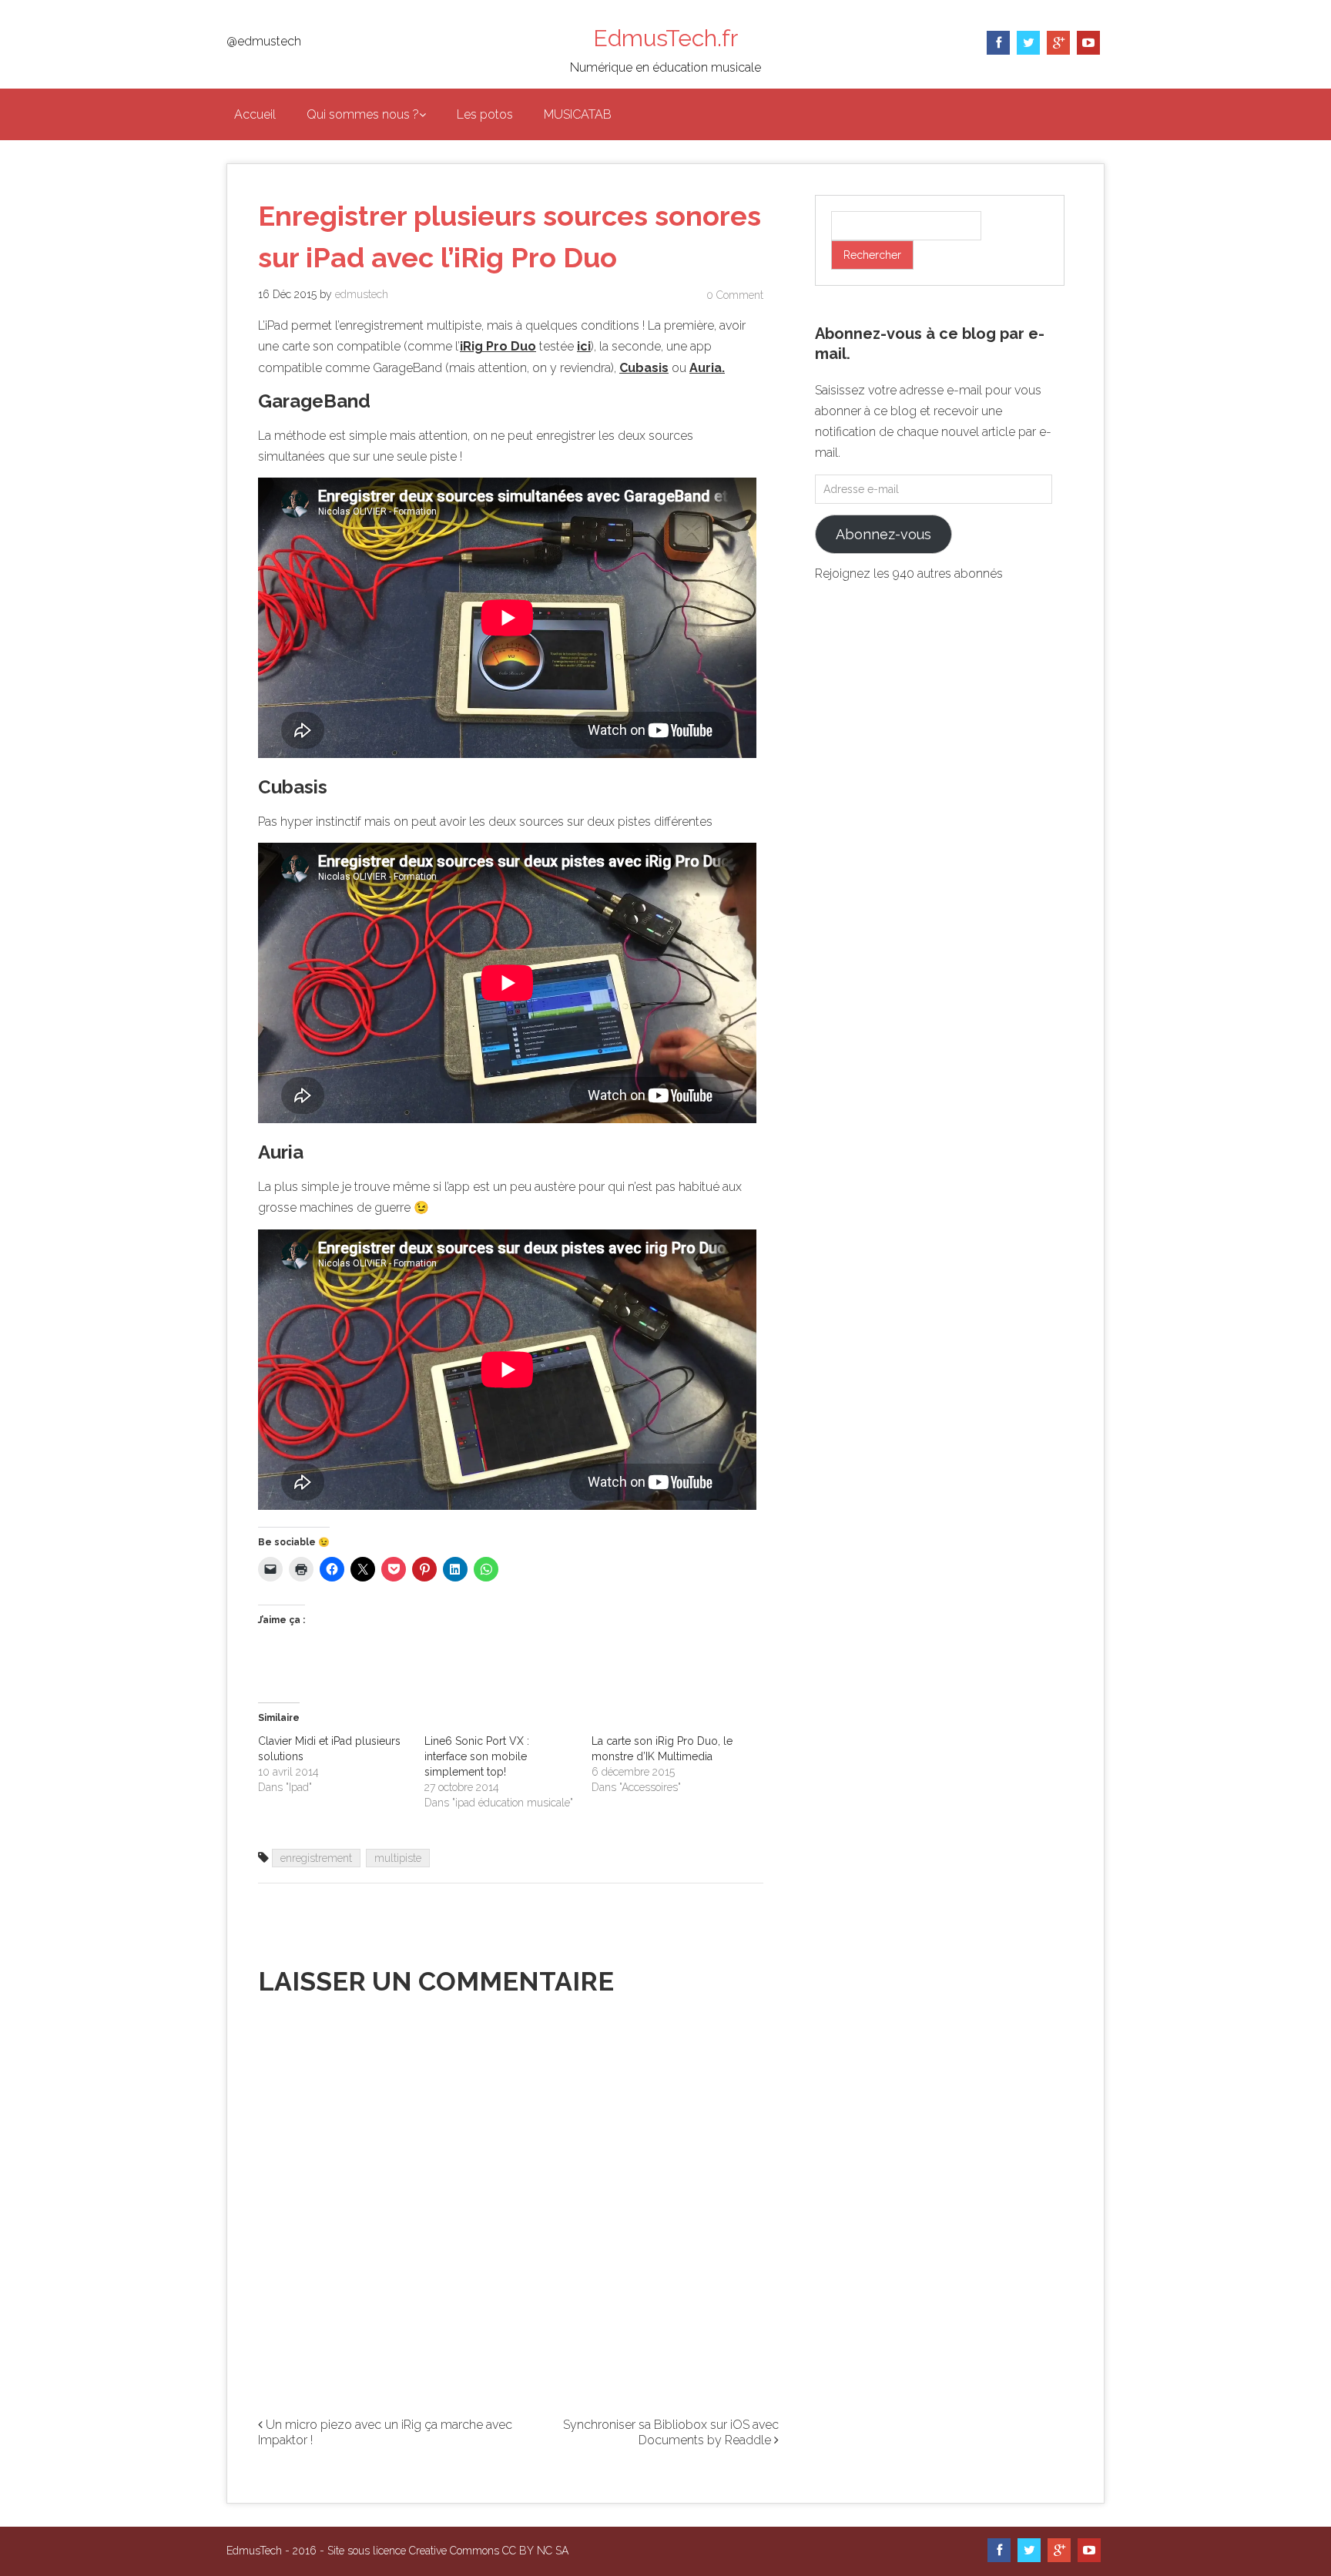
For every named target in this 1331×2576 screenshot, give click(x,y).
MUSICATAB (578, 114)
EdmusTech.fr (665, 38)
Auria (706, 368)
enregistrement (316, 1858)
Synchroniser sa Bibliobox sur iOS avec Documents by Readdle (671, 2433)
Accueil (255, 114)
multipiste (398, 1858)
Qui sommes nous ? (363, 114)
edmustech (362, 294)
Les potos (485, 114)
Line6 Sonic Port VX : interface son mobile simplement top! (477, 1756)
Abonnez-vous (883, 534)
